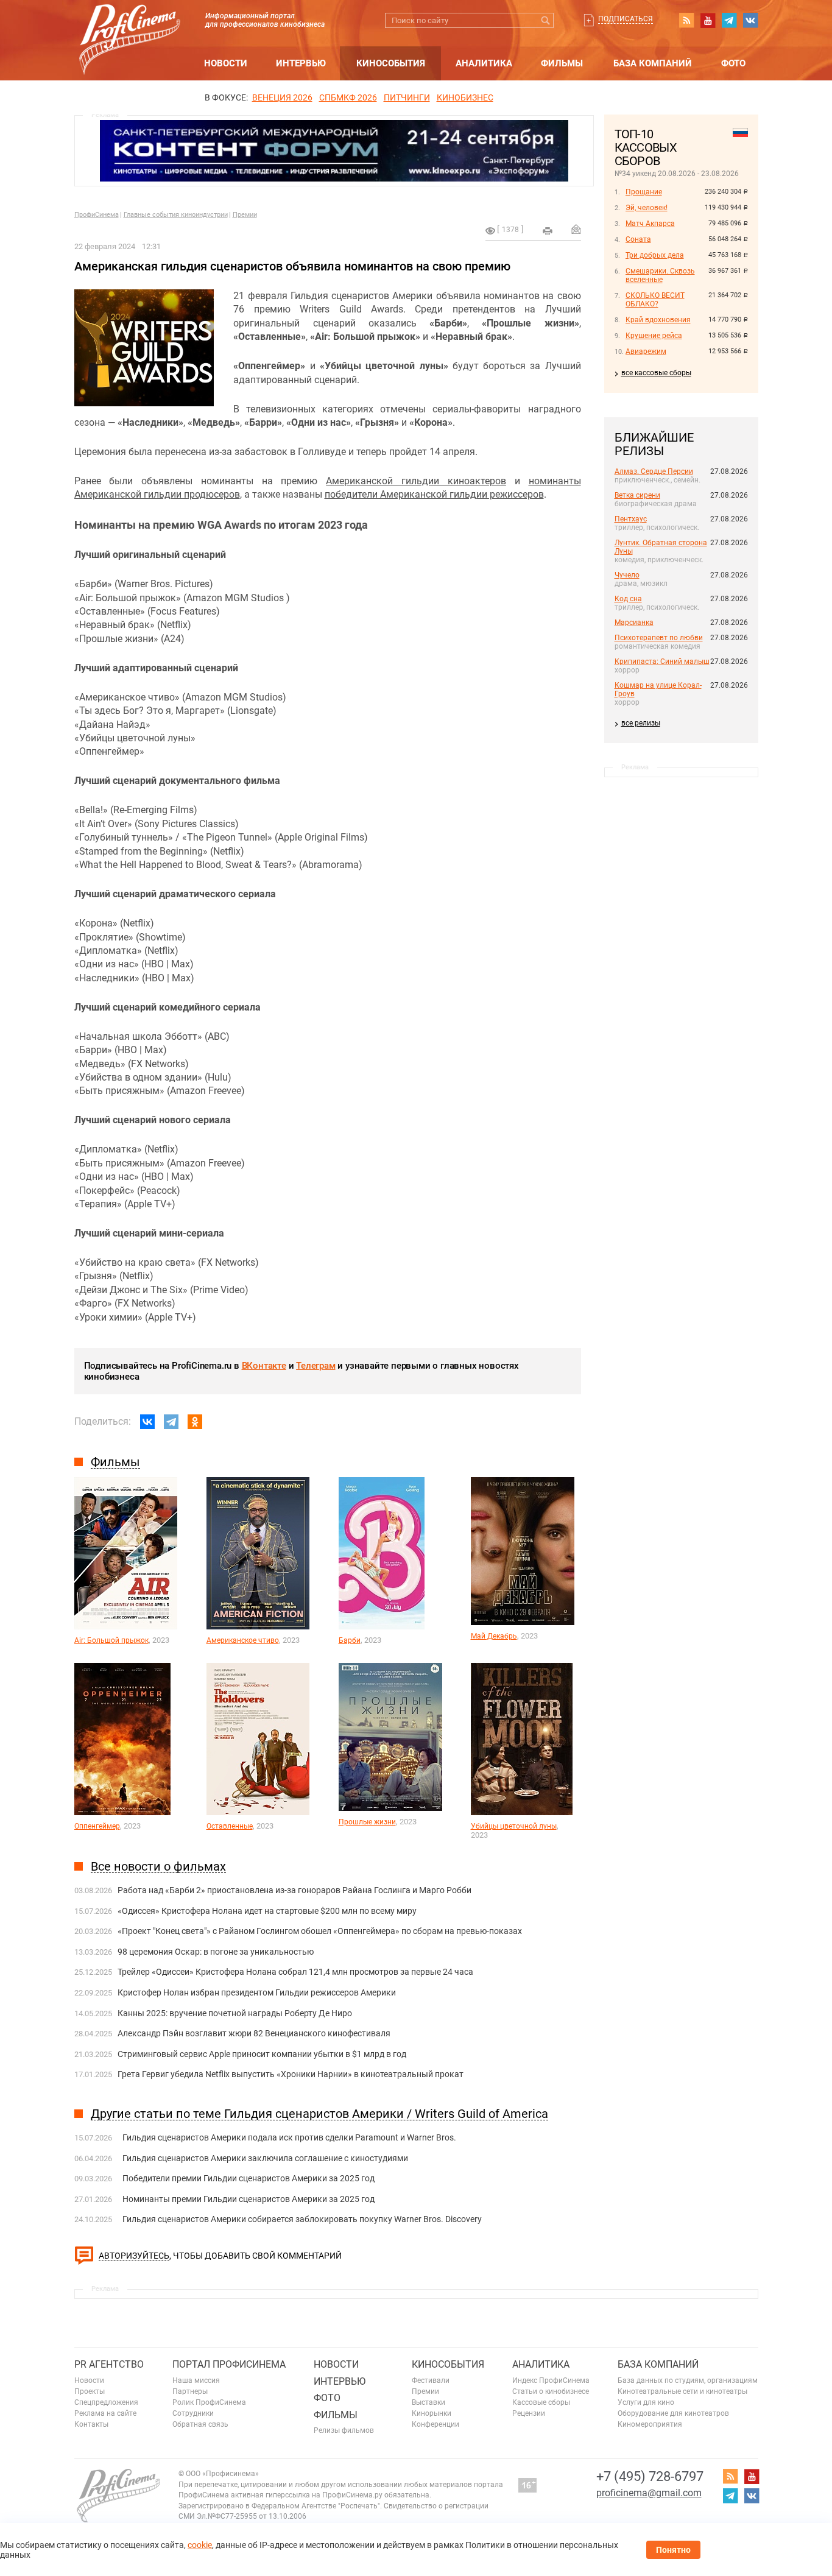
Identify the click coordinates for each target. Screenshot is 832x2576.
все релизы (641, 723)
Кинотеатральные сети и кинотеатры (682, 2391)
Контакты (91, 2424)
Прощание (644, 192)
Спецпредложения (106, 2402)
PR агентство (109, 2364)
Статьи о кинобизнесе (551, 2391)
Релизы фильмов (344, 2430)
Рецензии (529, 2413)
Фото (733, 63)
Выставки (428, 2402)
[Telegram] (171, 1422)
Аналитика (484, 63)
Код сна (628, 599)
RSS (686, 20)
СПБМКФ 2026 (348, 97)
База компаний (653, 63)
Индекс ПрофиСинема (551, 2380)
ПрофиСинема (97, 215)
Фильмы (562, 63)
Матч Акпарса (650, 224)
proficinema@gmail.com (649, 2493)
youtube (708, 20)
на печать (548, 231)
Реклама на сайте (105, 2413)
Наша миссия (196, 2380)
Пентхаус (631, 519)
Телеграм (316, 1366)
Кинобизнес (465, 97)
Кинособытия (391, 63)
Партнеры (190, 2391)
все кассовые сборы (656, 373)
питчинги (407, 97)
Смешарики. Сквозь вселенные (660, 275)
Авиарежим (646, 351)
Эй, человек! (647, 208)
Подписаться (626, 19)
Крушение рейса (654, 336)
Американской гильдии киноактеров (416, 481)
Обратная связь (200, 2424)
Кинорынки (432, 2413)
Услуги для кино (646, 2402)
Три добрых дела (655, 255)
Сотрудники (193, 2413)
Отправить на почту (576, 229)
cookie (200, 2545)
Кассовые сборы (541, 2402)
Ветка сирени (637, 495)
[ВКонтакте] (147, 1422)
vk (750, 20)
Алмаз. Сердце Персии (654, 471)
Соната (638, 239)
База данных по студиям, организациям (688, 2380)
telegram (729, 20)
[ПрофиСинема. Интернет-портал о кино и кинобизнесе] (130, 25)
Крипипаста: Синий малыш (662, 662)
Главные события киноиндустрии (176, 215)
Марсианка (634, 623)
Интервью (301, 63)
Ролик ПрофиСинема (209, 2402)
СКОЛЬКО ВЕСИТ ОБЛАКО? (655, 300)
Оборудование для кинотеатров (673, 2413)
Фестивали (431, 2380)
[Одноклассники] (195, 1422)
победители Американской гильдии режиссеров (434, 494)
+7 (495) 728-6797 (650, 2476)
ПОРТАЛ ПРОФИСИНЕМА (229, 2364)
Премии (245, 215)
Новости (226, 63)
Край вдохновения (658, 320)
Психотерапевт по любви (659, 638)
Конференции (435, 2424)
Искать (546, 20)
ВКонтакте (264, 1366)
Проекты (90, 2391)
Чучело (627, 575)
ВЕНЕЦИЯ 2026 (282, 97)
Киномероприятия (650, 2424)
